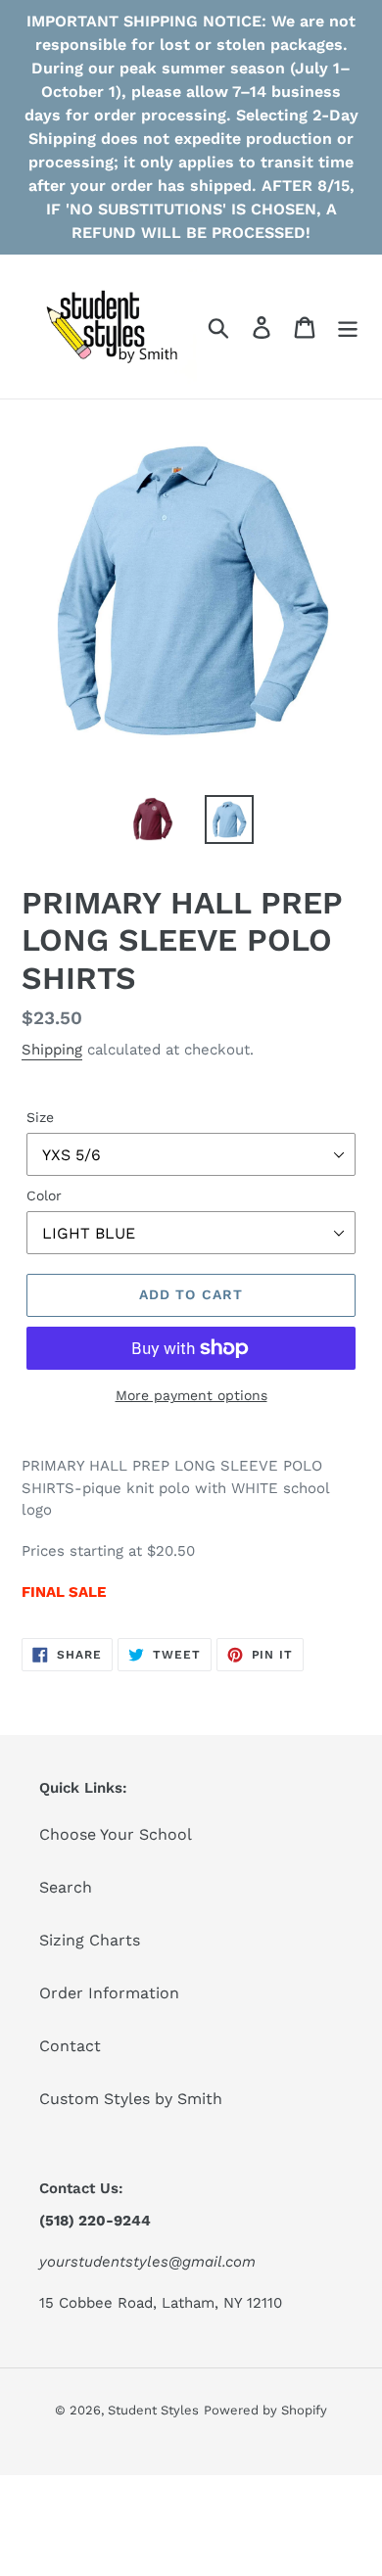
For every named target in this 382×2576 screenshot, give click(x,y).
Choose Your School (116, 1834)
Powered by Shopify (265, 2410)
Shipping (52, 1050)
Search (66, 1887)
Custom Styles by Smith (131, 2099)
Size (40, 1117)
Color (44, 1195)
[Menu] (348, 327)
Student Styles (153, 2410)
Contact (70, 2046)
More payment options (191, 1395)
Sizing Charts (90, 1940)
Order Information (109, 1993)
